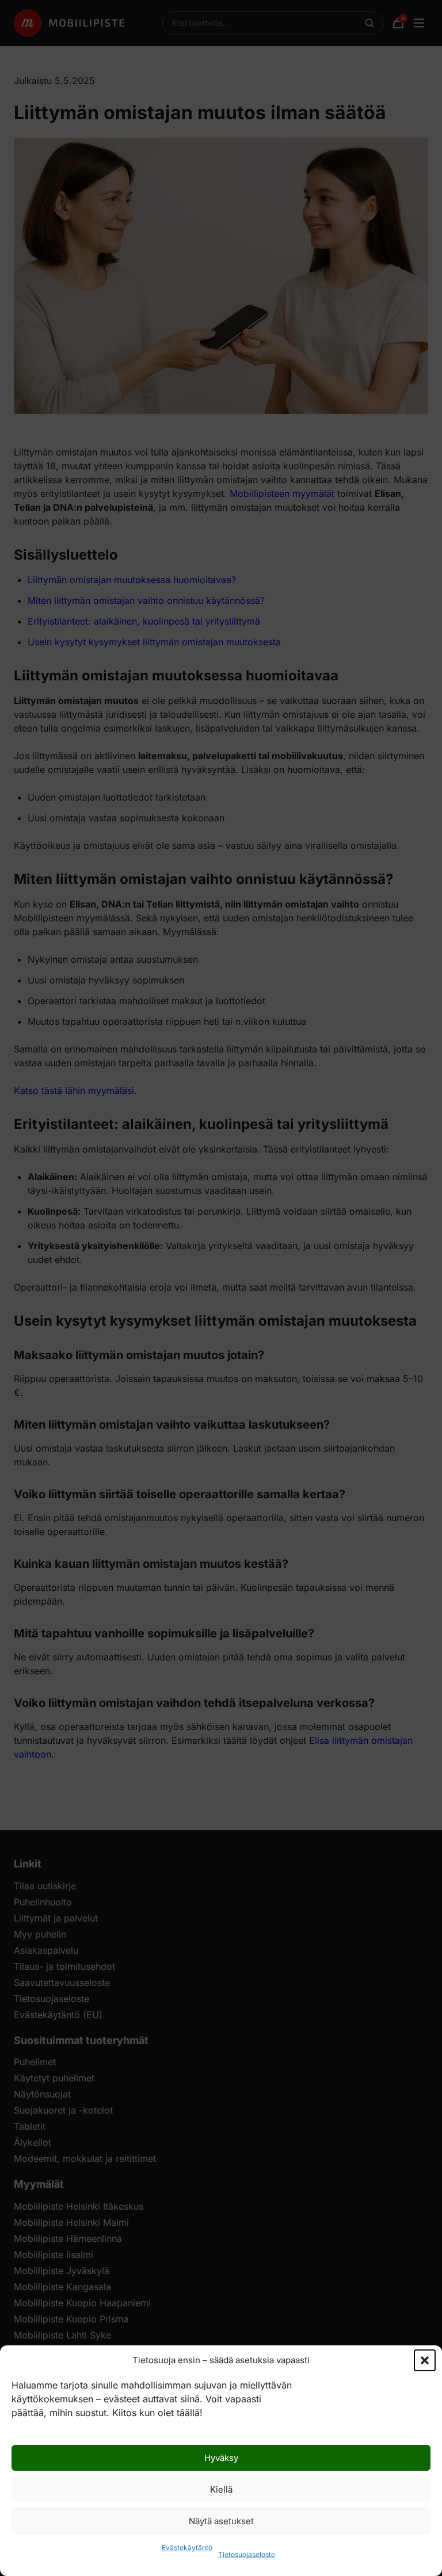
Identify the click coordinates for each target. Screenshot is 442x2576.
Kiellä (221, 2489)
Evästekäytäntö (187, 2548)
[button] (425, 2360)
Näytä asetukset (221, 2521)
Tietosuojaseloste (247, 2554)
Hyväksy (221, 2458)
